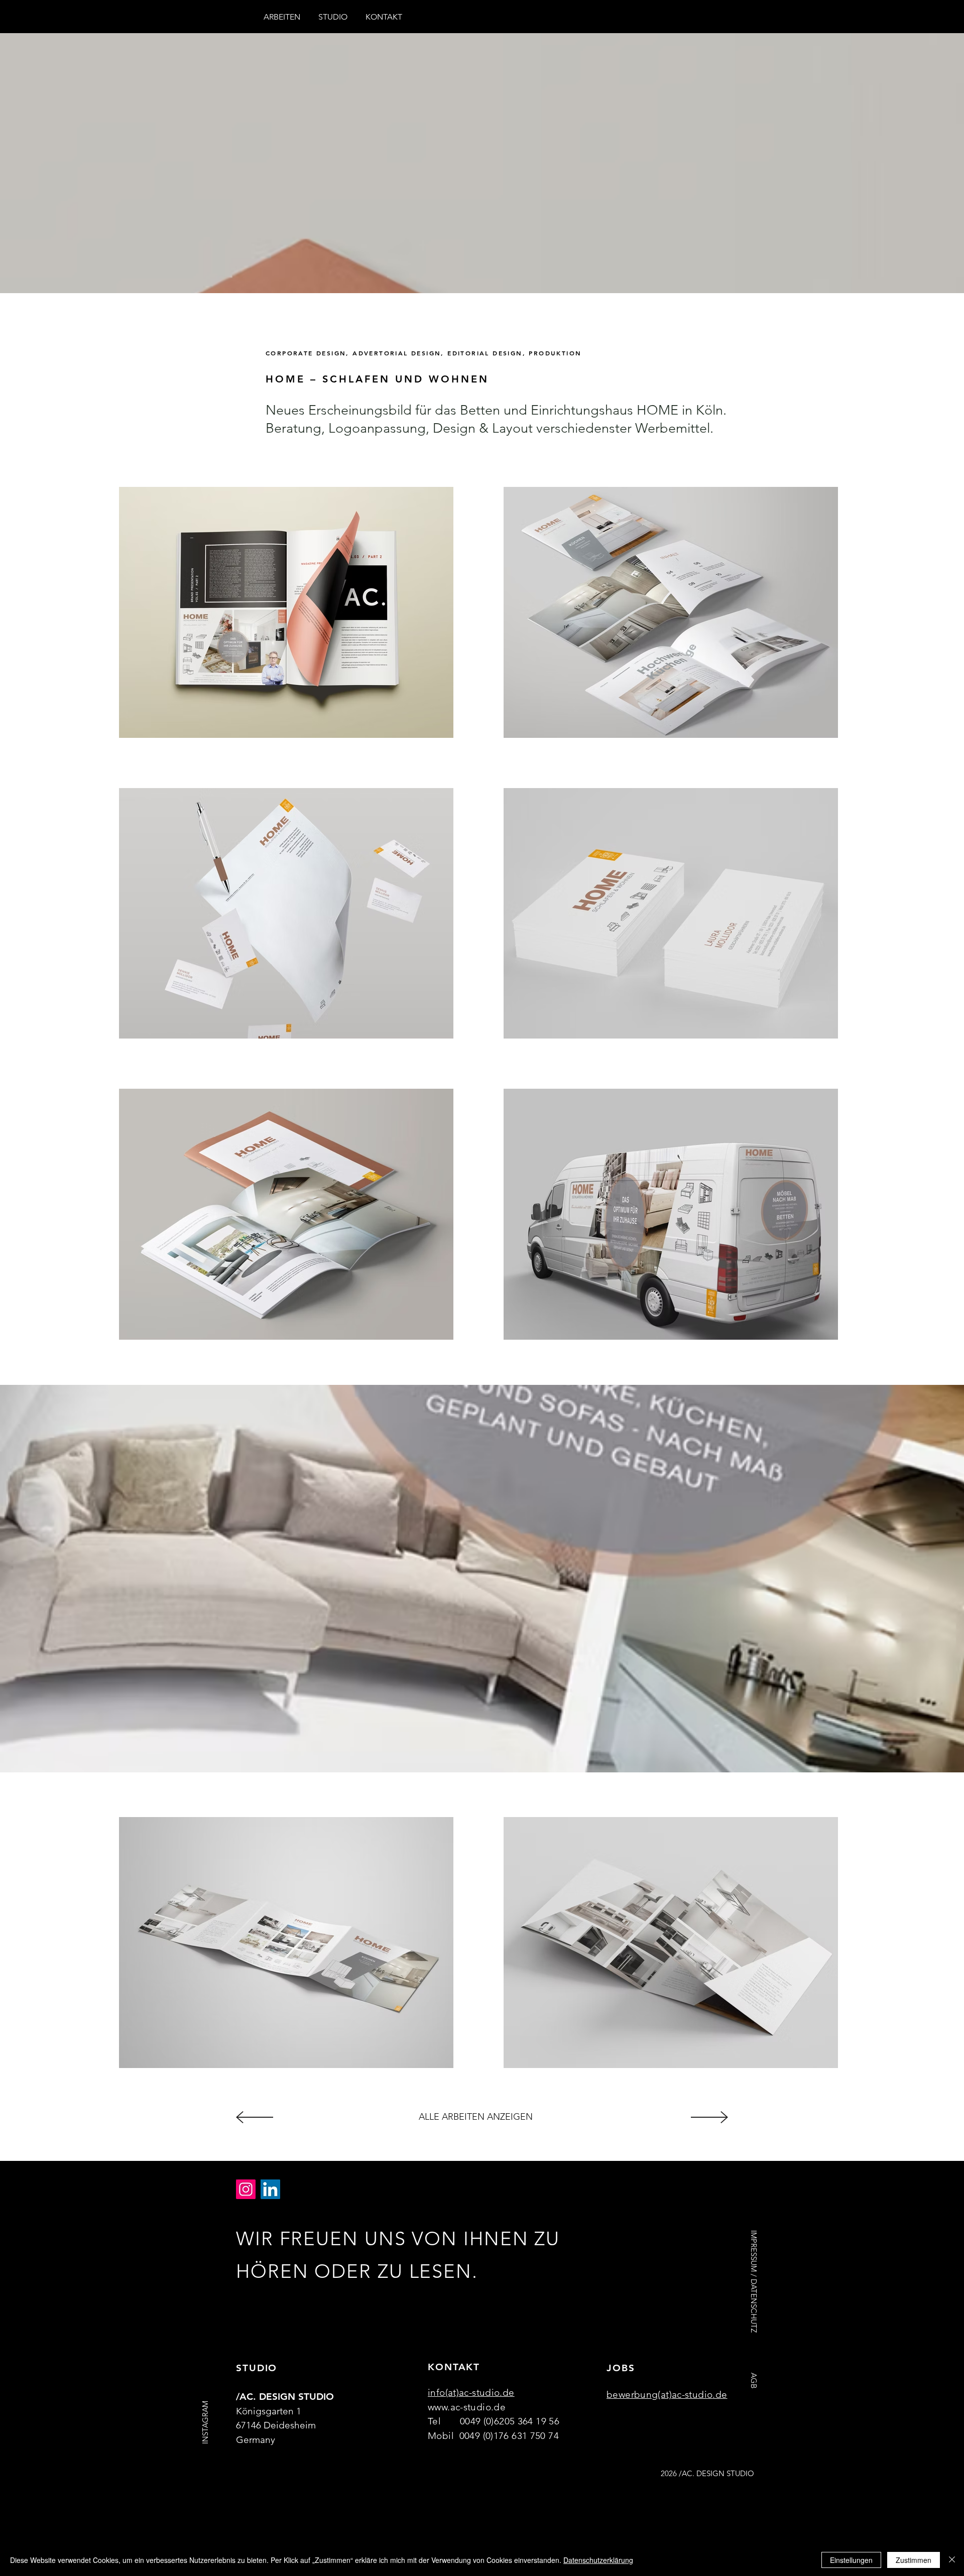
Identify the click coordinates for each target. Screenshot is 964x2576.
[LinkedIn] (270, 2189)
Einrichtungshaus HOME (605, 410)
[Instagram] (246, 2189)
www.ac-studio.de (467, 2407)
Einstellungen (851, 2560)
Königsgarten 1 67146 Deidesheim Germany (276, 2425)
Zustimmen (914, 2560)
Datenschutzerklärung (598, 2560)
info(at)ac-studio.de (471, 2393)
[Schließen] (952, 2560)
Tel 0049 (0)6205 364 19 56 (495, 2421)
